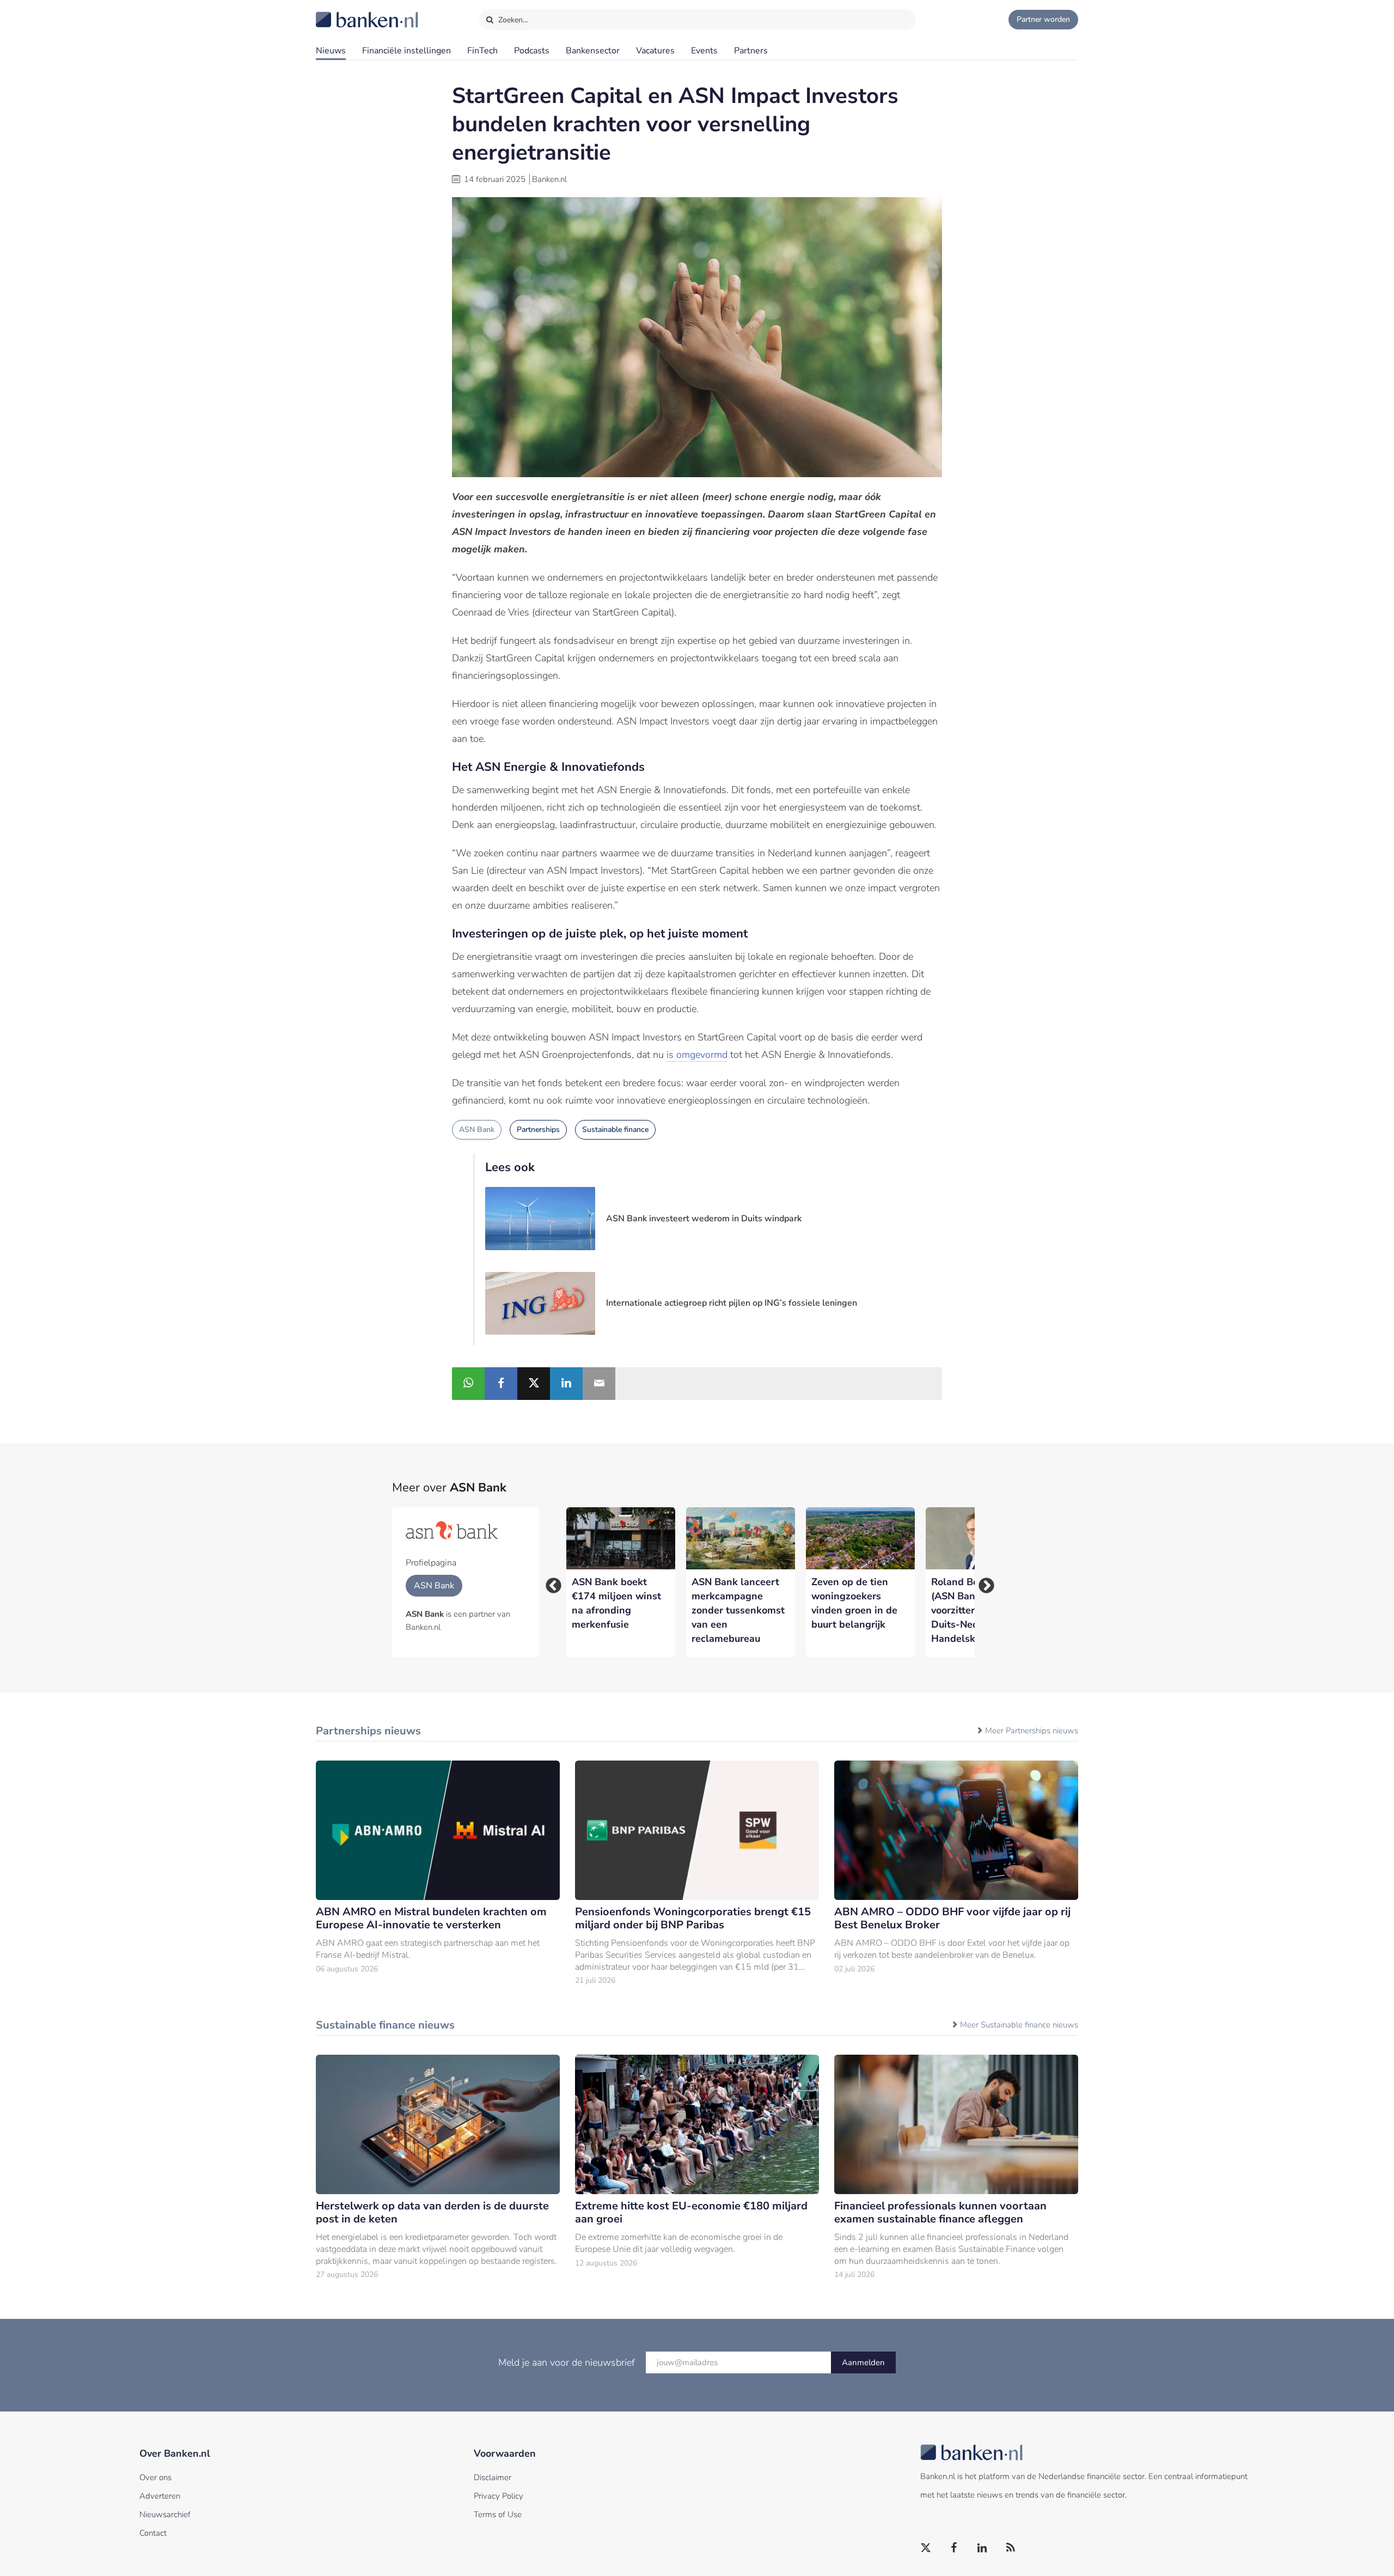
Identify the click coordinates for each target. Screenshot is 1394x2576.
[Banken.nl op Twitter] (926, 2548)
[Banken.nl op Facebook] (955, 2548)
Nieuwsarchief (165, 2514)
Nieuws (331, 51)
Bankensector (593, 51)
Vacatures (655, 51)
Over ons (155, 2477)
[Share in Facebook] (501, 1384)
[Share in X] (534, 1384)
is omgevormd (697, 1055)
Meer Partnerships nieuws (1032, 1731)
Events (704, 51)
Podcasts (532, 51)
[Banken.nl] (340, 13)
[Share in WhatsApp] (468, 1384)
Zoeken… (512, 20)
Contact (153, 2533)
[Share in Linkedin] (566, 1384)
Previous (550, 1582)
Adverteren (160, 2496)
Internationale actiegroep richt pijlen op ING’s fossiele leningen (732, 1303)
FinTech (482, 51)
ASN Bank (477, 1129)
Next (983, 1582)
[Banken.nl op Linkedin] (983, 2548)
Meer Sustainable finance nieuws (1019, 2025)
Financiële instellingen (406, 51)
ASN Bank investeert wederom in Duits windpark (704, 1219)
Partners (751, 51)
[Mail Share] (599, 1384)
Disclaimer (493, 2477)
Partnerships (538, 1129)
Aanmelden (863, 2362)
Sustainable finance (615, 1129)
